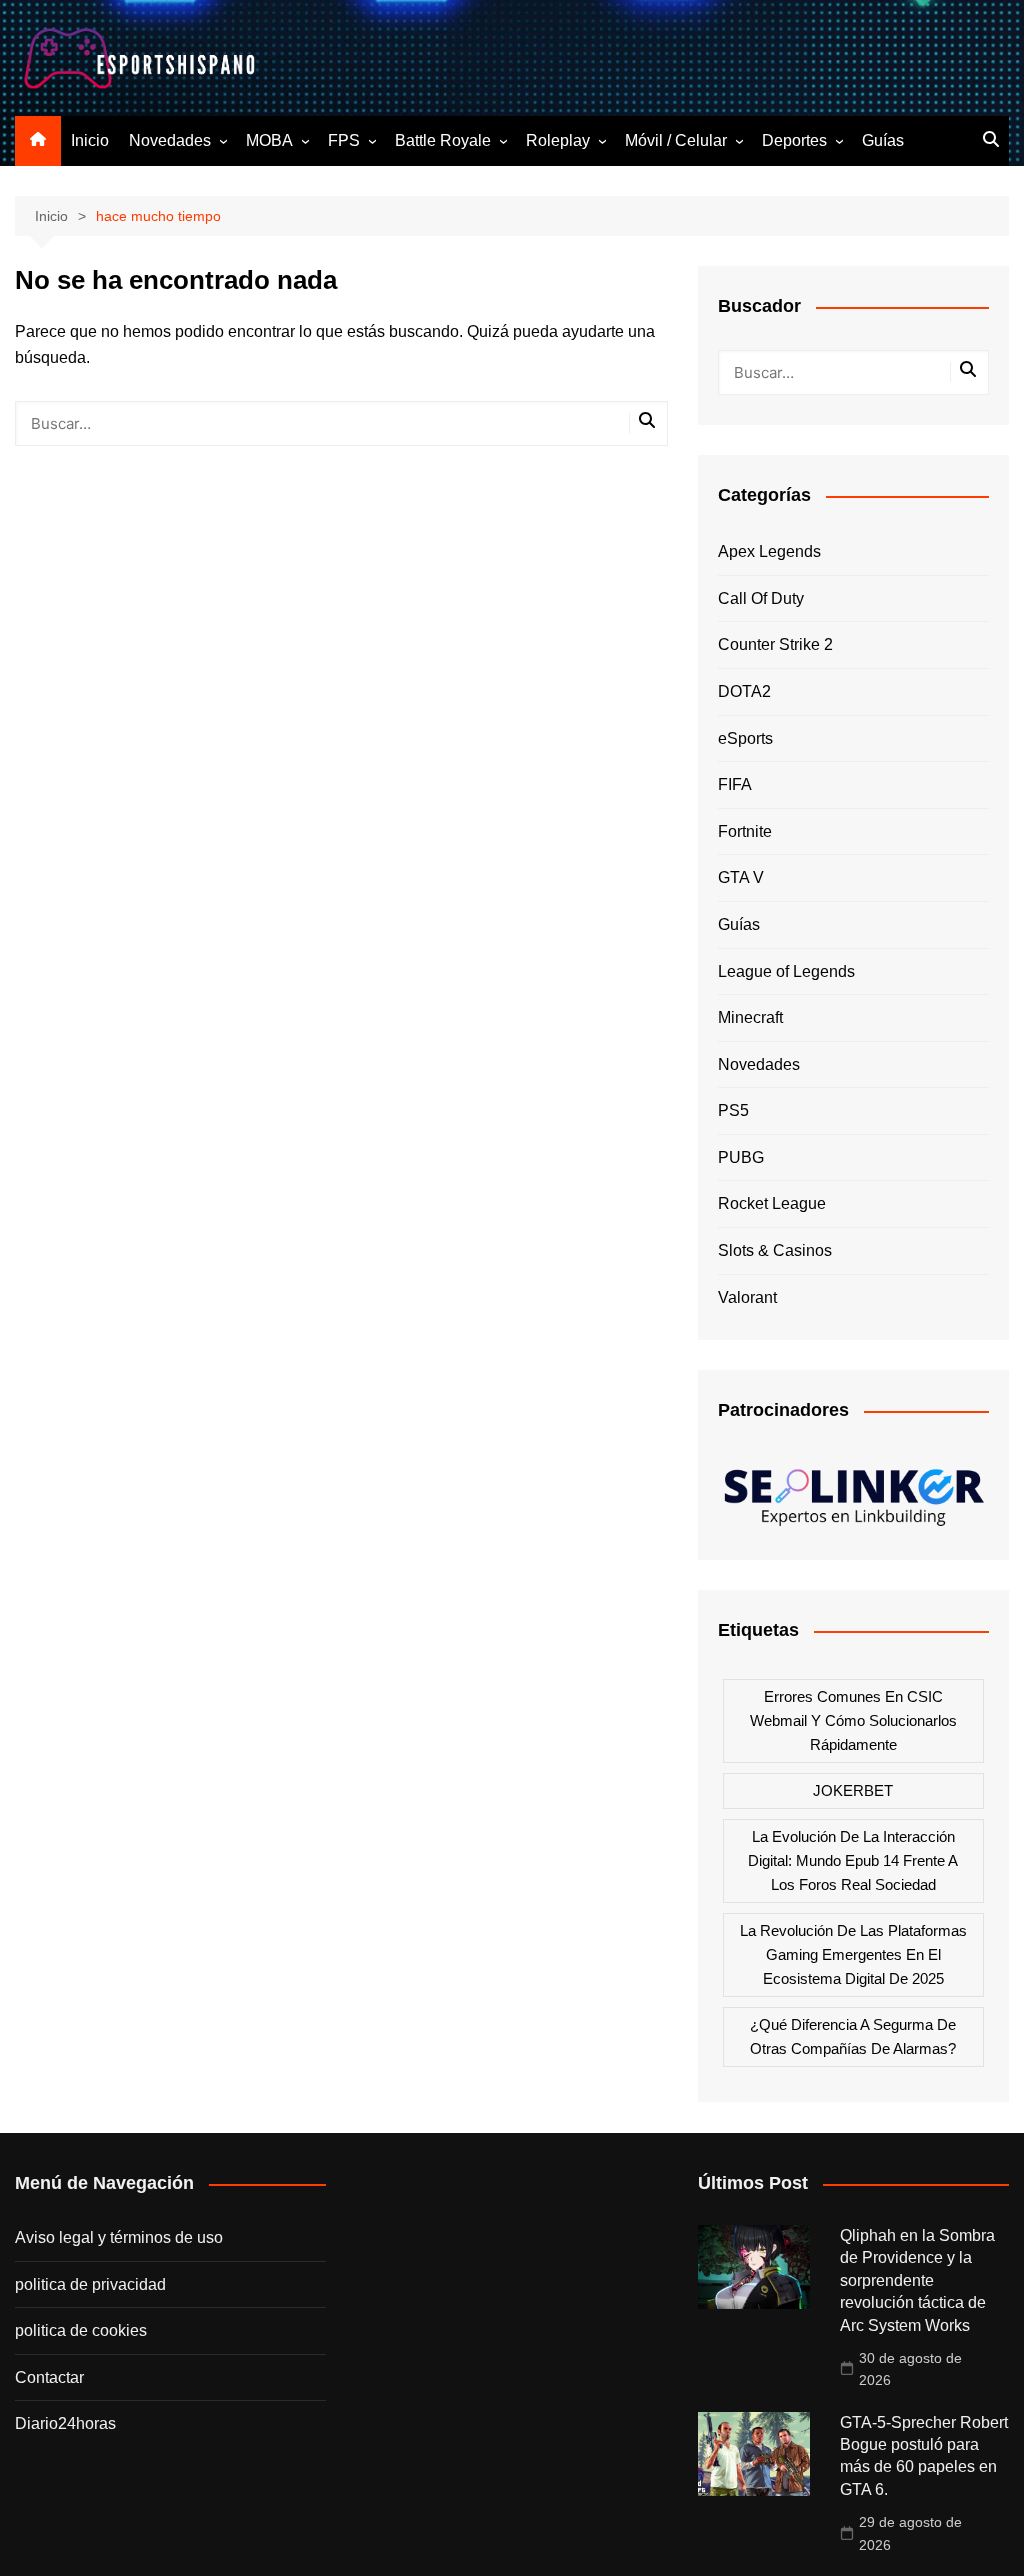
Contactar (49, 2377)
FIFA (735, 784)
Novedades (170, 140)
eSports (745, 738)
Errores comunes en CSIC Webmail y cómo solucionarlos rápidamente (853, 1720)
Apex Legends (769, 551)
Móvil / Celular (676, 140)
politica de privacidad (90, 2284)
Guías (883, 140)
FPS (344, 140)
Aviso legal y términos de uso (119, 2237)
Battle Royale (443, 140)
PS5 (733, 1110)
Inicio (90, 140)
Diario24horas (65, 2423)
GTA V (741, 877)
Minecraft (750, 1017)
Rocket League (772, 1203)
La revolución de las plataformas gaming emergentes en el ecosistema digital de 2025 (853, 1954)
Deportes (794, 140)
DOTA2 (744, 691)
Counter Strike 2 (775, 644)
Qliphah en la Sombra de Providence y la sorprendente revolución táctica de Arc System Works (917, 2280)
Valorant (747, 1297)
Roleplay (558, 140)
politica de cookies (81, 2330)
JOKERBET (853, 1790)
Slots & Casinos (775, 1250)
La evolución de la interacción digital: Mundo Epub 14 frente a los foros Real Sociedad (853, 1860)
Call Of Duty (761, 598)
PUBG (741, 1157)
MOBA (269, 140)
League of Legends (786, 971)
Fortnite (745, 831)
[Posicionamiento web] (853, 1491)
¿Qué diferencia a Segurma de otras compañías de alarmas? (853, 2036)
